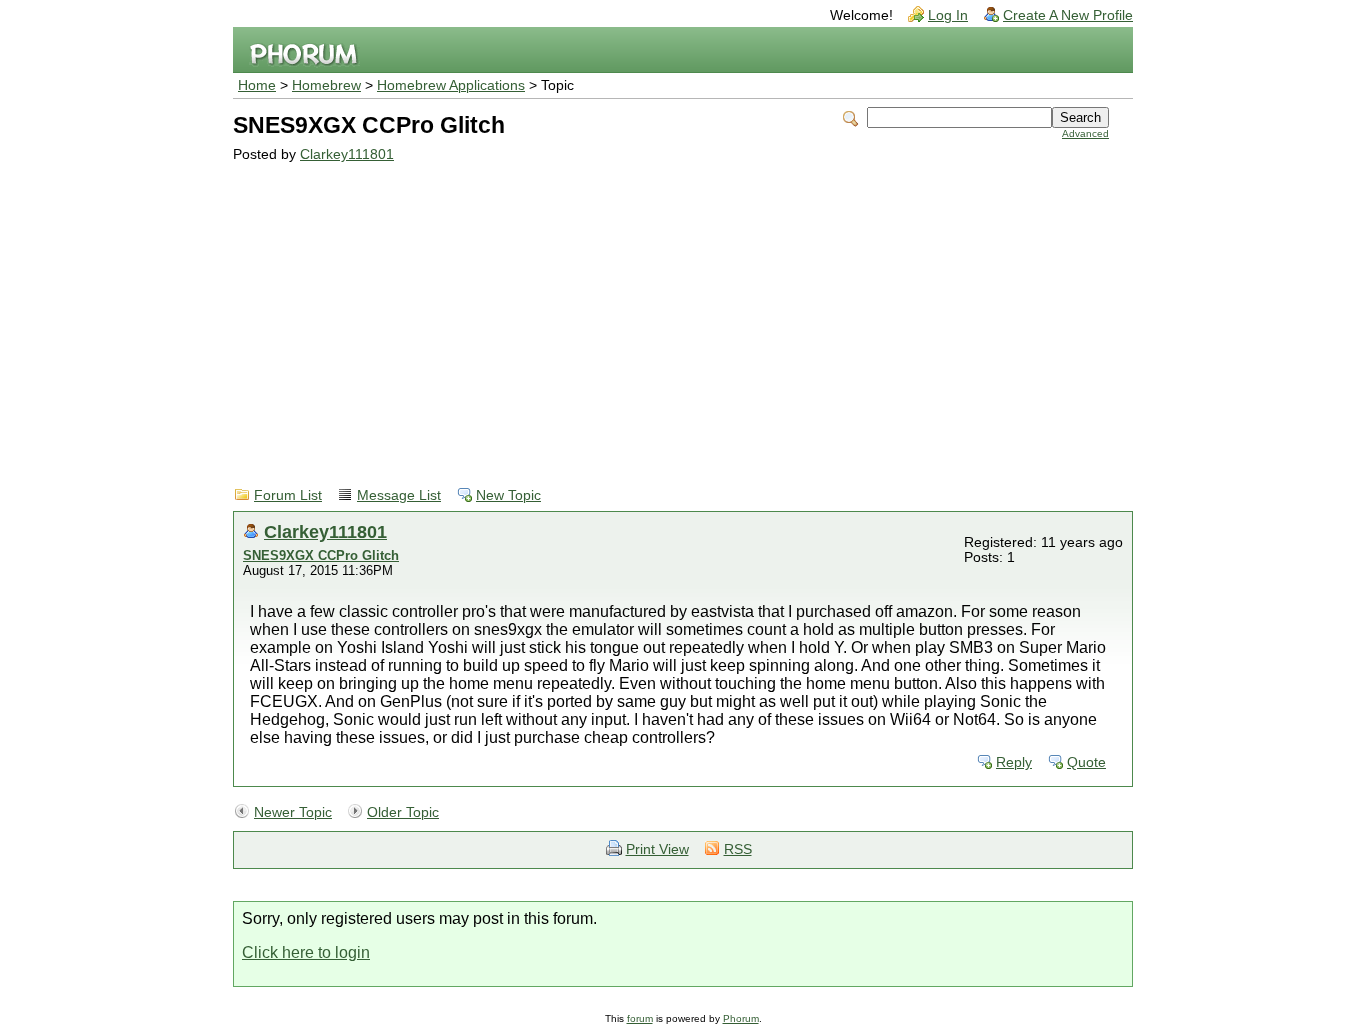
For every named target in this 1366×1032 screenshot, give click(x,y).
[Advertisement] (671, 312)
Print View (657, 849)
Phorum (741, 1018)
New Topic (508, 495)
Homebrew (326, 85)
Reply (1014, 762)
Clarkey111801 (347, 154)
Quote (1086, 762)
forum (640, 1018)
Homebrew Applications (451, 85)
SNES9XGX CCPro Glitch (321, 555)
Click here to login (306, 952)
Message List (399, 495)
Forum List (288, 495)
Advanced (1085, 133)
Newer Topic (293, 812)
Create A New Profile (1068, 15)
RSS (738, 849)
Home (257, 85)
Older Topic (403, 812)
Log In (948, 15)
